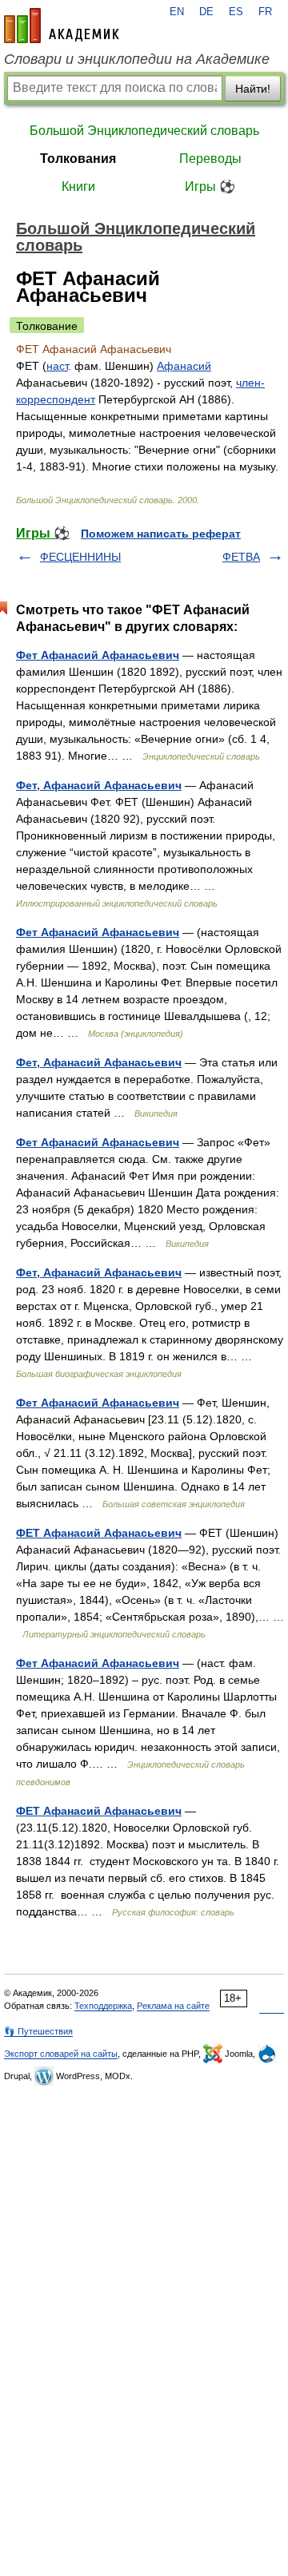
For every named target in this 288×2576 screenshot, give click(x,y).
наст (57, 366)
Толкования (78, 159)
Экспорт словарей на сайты (61, 2054)
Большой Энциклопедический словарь (144, 131)
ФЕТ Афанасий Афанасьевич (99, 1533)
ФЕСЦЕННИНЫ (80, 557)
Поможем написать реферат (161, 534)
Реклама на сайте (173, 2006)
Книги (78, 187)
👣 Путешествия (38, 2031)
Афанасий (184, 366)
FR (265, 12)
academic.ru (62, 26)
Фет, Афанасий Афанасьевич (99, 785)
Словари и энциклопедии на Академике (137, 59)
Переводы (210, 159)
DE (206, 12)
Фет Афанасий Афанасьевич (98, 655)
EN (177, 12)
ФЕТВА (241, 557)
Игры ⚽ (210, 187)
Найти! (253, 89)
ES (236, 12)
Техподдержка (103, 2006)
